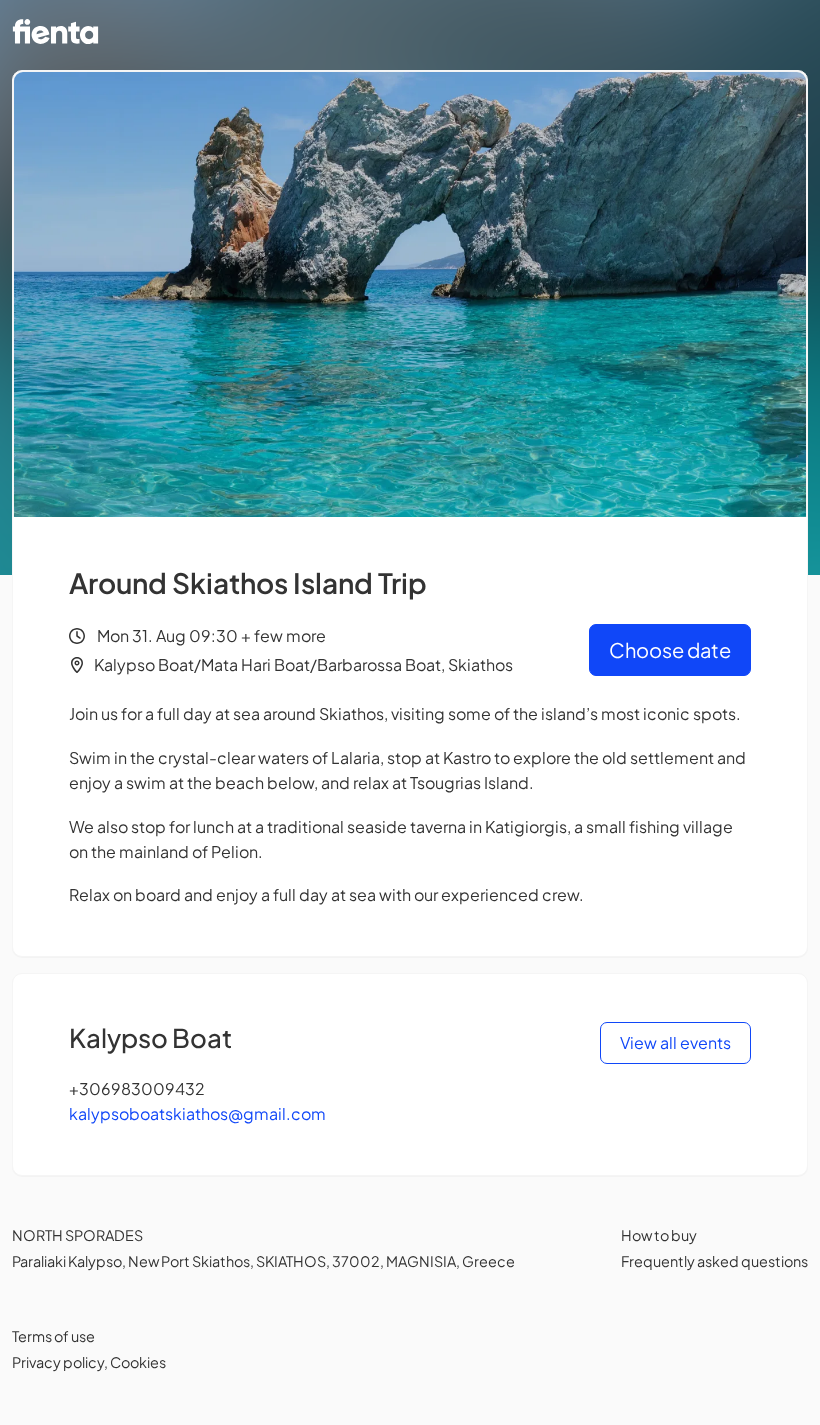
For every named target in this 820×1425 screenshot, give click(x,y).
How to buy (659, 1235)
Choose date (670, 649)
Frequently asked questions (714, 1261)
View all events (675, 1042)
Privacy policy (58, 1362)
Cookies (138, 1362)
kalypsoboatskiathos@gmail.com (197, 1113)
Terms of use (53, 1336)
